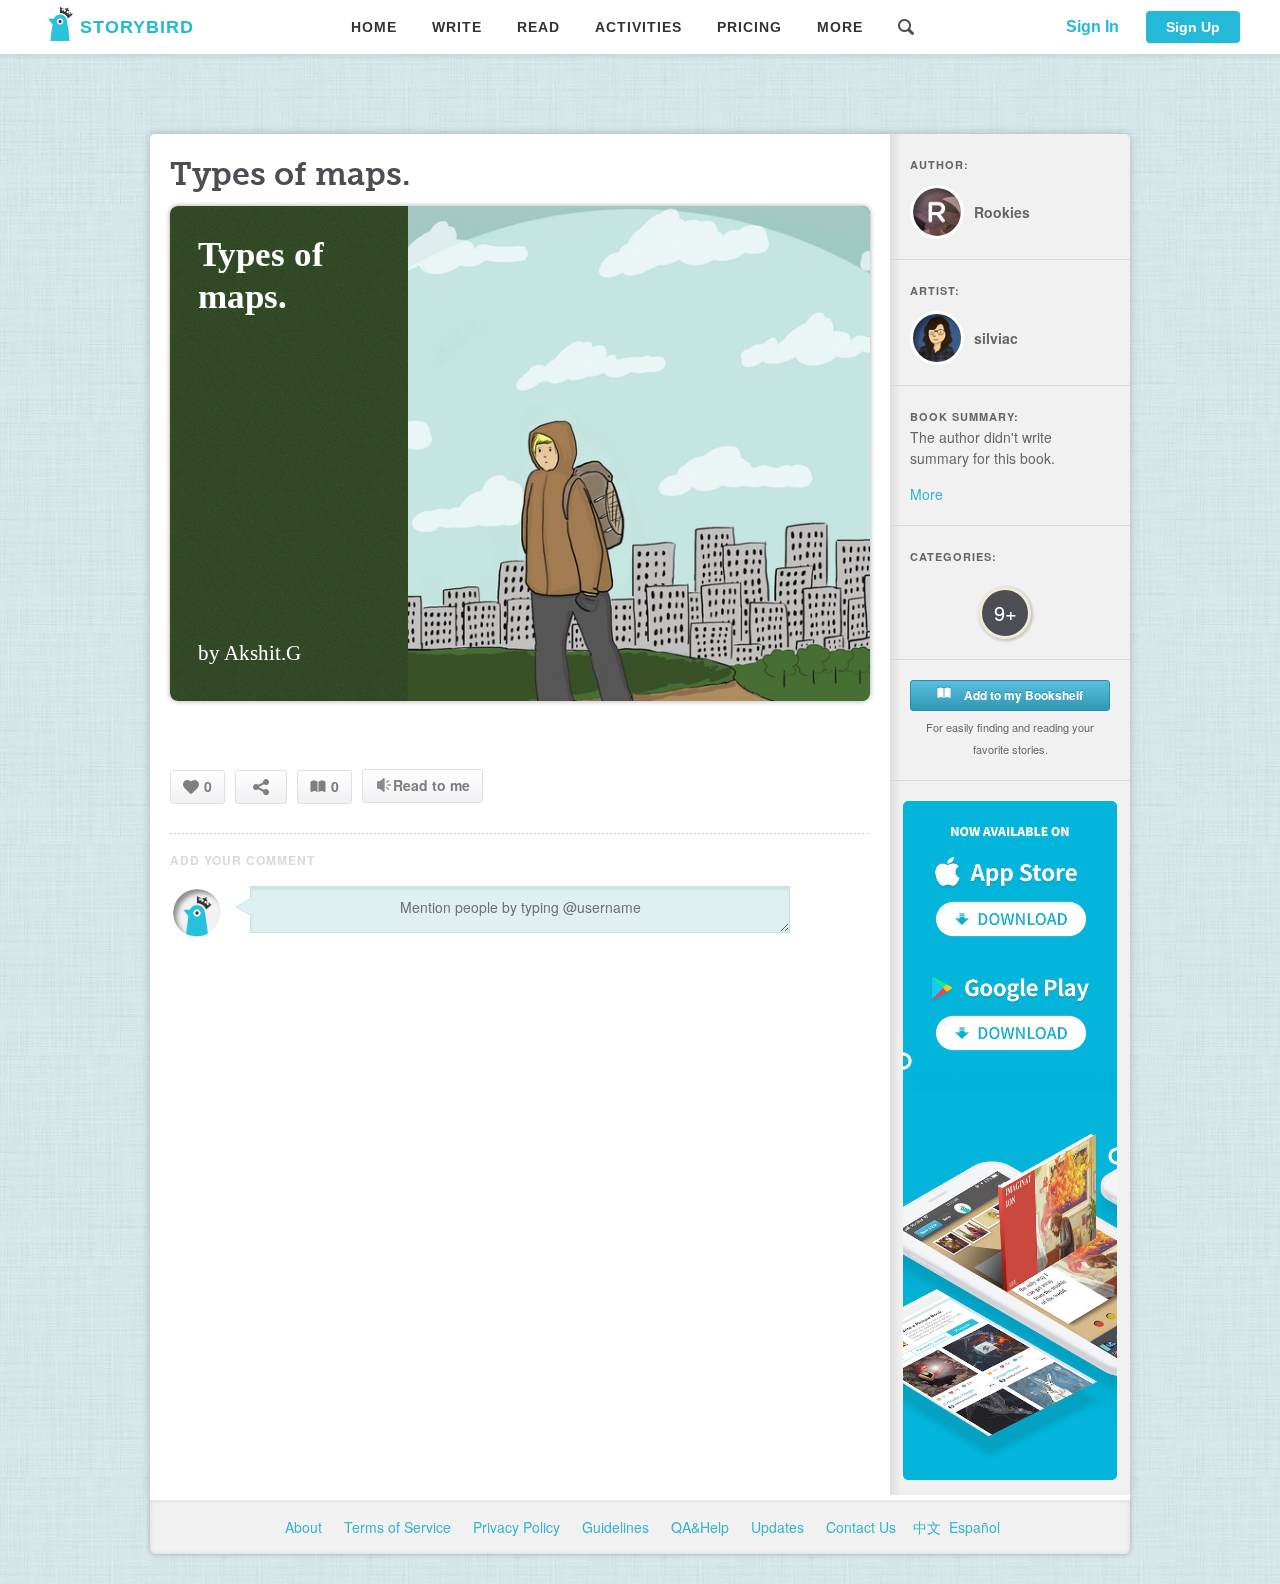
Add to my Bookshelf (1022, 695)
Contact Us (863, 1527)
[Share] (261, 786)
